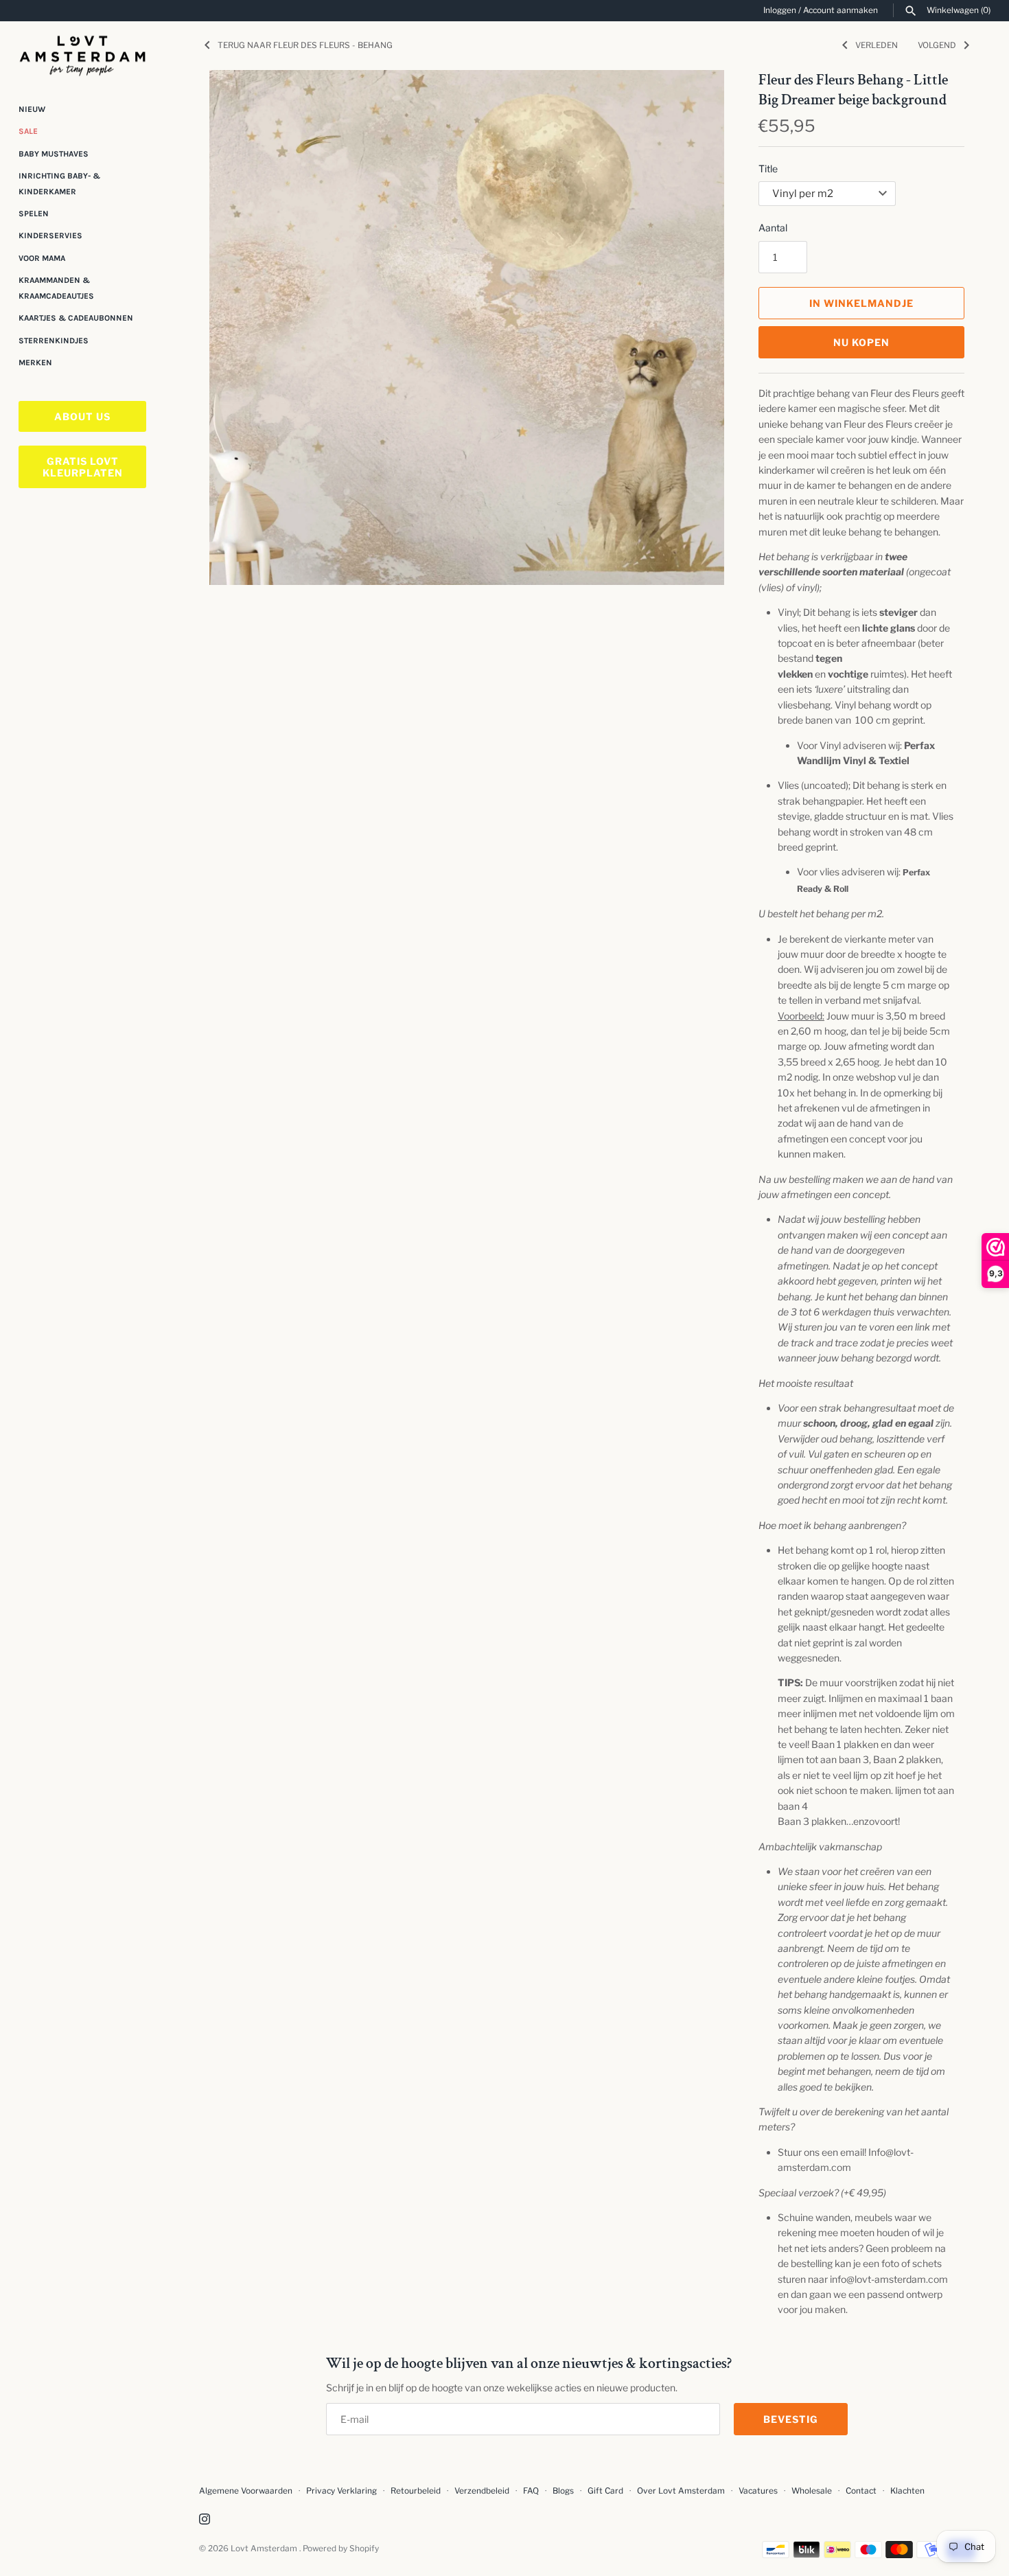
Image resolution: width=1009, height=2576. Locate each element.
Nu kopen (861, 342)
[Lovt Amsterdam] (82, 53)
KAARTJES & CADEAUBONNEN (76, 318)
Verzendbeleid (482, 2491)
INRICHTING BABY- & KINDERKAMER (59, 183)
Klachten (907, 2491)
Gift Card (605, 2491)
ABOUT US (82, 416)
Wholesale (812, 2491)
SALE (28, 131)
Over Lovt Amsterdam (681, 2491)
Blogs (564, 2491)
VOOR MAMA (42, 258)
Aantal (773, 228)
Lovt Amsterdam (265, 2549)
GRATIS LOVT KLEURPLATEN (83, 467)
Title (768, 169)
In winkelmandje (861, 303)
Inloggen (780, 10)
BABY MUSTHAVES (54, 154)
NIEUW (32, 109)
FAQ (531, 2491)
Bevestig (791, 2419)
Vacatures (758, 2491)
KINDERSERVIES (50, 236)
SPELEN (34, 214)
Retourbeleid (416, 2491)
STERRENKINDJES (54, 341)
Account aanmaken (840, 10)
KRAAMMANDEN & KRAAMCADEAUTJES (56, 288)
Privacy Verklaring (341, 2491)
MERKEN (35, 363)
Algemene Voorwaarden (247, 2491)
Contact (861, 2491)
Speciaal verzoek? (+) (822, 2193)
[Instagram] (205, 2520)
